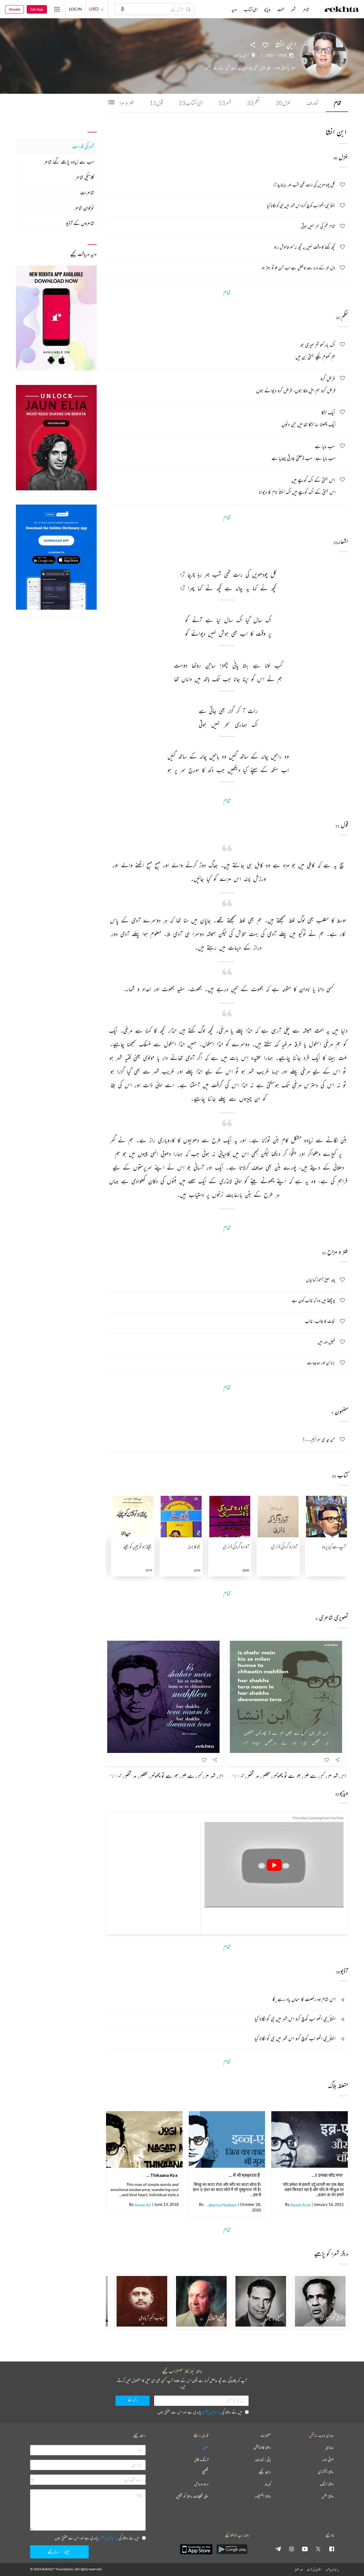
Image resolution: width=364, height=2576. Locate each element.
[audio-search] (123, 9)
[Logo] (342, 10)
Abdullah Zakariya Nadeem (221, 2205)
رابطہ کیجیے (265, 2472)
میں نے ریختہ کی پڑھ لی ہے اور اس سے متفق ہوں (200, 2412)
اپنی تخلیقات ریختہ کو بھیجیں (192, 2496)
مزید (234, 9)
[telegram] (278, 2549)
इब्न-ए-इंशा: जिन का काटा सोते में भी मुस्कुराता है (244, 2175)
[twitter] (318, 2549)
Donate (15, 9)
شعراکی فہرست (83, 146)
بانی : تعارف (263, 2460)
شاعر (306, 9)
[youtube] (305, 2549)
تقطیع (205, 2472)
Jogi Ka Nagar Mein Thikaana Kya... (161, 2175)
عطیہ (206, 2447)
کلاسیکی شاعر (85, 177)
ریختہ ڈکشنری (326, 2472)
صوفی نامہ (328, 2460)
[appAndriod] (232, 2549)
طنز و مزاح (121, 103)
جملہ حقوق (299, 2570)
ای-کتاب (191, 103)
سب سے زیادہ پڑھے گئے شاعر (69, 162)
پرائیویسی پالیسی (211, 2412)
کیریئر (268, 2484)
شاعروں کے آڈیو (80, 223)
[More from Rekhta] (57, 9)
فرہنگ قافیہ (201, 2460)
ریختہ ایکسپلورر (263, 2496)
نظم (253, 103)
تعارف (312, 103)
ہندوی (330, 2447)
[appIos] (196, 2549)
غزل (283, 103)
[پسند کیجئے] (265, 45)
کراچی (246, 55)
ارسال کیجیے (54, 2552)
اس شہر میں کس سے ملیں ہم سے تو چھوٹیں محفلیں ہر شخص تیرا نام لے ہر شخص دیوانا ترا (269, 1776)
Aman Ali (143, 2205)
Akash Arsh (300, 2205)
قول (156, 103)
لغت (281, 9)
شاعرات (87, 192)
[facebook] (332, 2549)
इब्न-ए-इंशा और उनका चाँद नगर (326, 2175)
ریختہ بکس (328, 2496)
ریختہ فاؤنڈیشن (262, 2447)
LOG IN (76, 9)
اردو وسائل (201, 2484)
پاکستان (237, 55)
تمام (338, 103)
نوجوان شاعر (84, 208)
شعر (225, 103)
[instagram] (291, 2549)
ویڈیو (267, 9)
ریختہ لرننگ (327, 2484)
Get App (37, 9)
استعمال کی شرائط (314, 2570)
